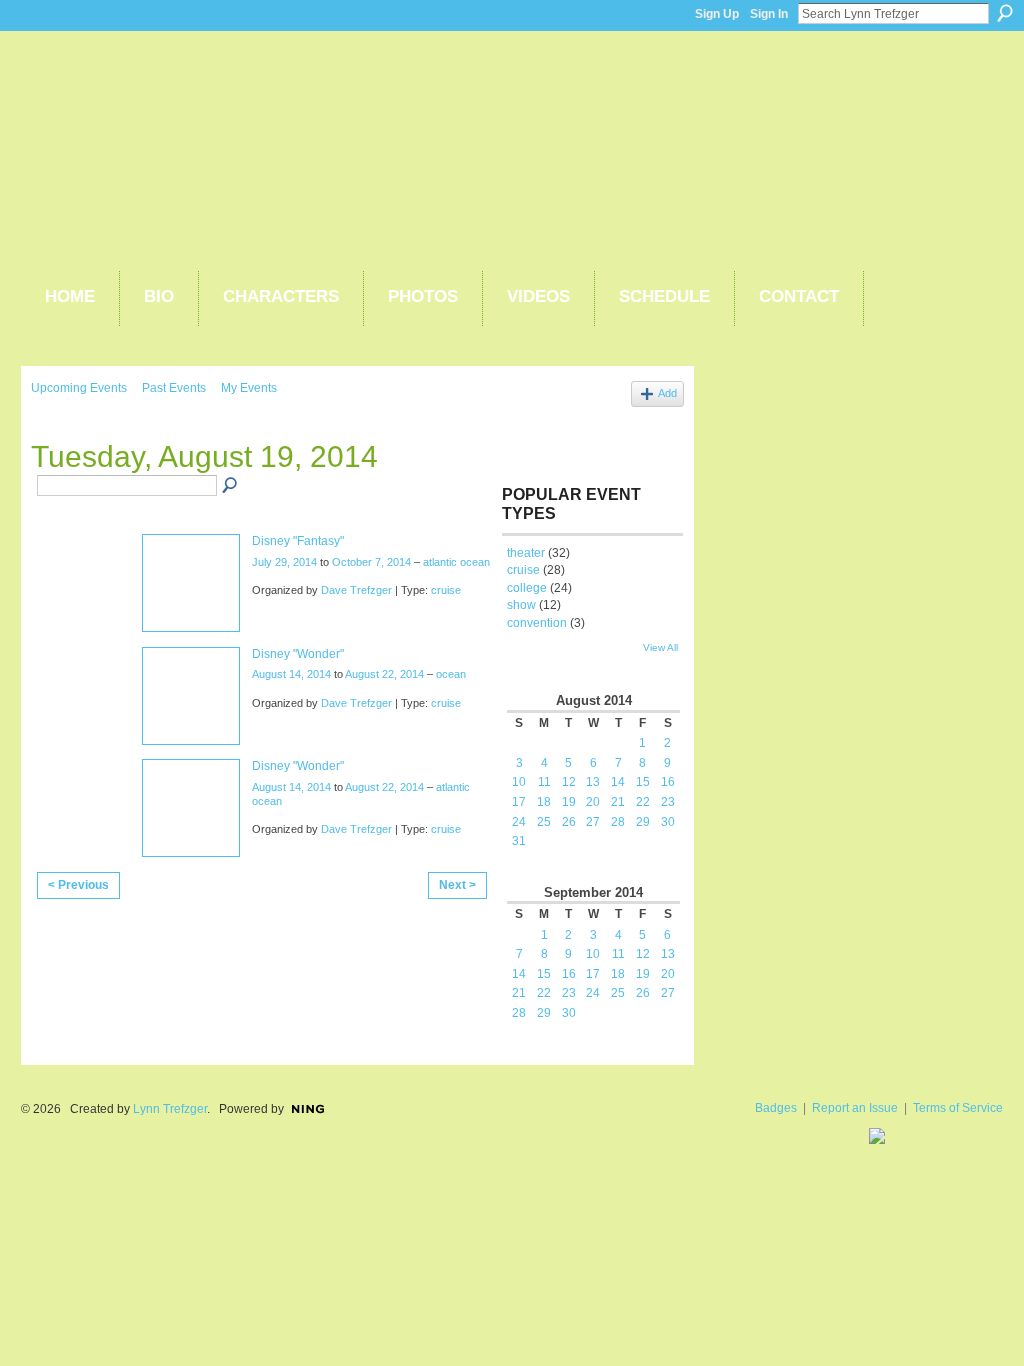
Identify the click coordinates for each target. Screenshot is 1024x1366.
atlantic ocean (456, 562)
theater (526, 553)
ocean (451, 674)
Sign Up (717, 14)
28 (618, 822)
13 (593, 782)
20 (593, 802)
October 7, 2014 (371, 562)
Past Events (174, 388)
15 (643, 782)
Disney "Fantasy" (298, 541)
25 (544, 822)
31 (519, 841)
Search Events (231, 486)
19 (569, 802)
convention (537, 623)
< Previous (78, 885)
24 (519, 822)
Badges (776, 1108)
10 (519, 782)
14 (618, 782)
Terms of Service (958, 1108)
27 (593, 822)
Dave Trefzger (356, 590)
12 (569, 782)
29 (643, 822)
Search (1005, 13)
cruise (446, 590)
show (521, 605)
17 (519, 802)
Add (667, 393)
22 (643, 802)
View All (660, 647)
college (527, 588)
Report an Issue (855, 1108)
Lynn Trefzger (170, 1109)
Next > (457, 885)
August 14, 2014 (291, 674)
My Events (249, 388)
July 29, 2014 (284, 562)
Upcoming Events (79, 388)
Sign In (769, 14)
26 (569, 822)
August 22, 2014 (384, 674)
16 (668, 782)
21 (618, 802)
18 (544, 802)
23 (668, 802)
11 (544, 782)
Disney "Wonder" (298, 654)
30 (668, 822)
